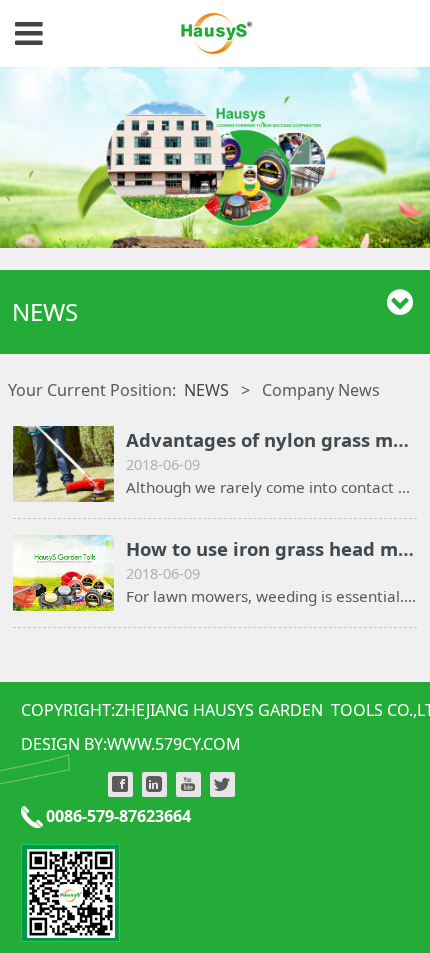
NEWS (206, 390)
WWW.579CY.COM (174, 744)
